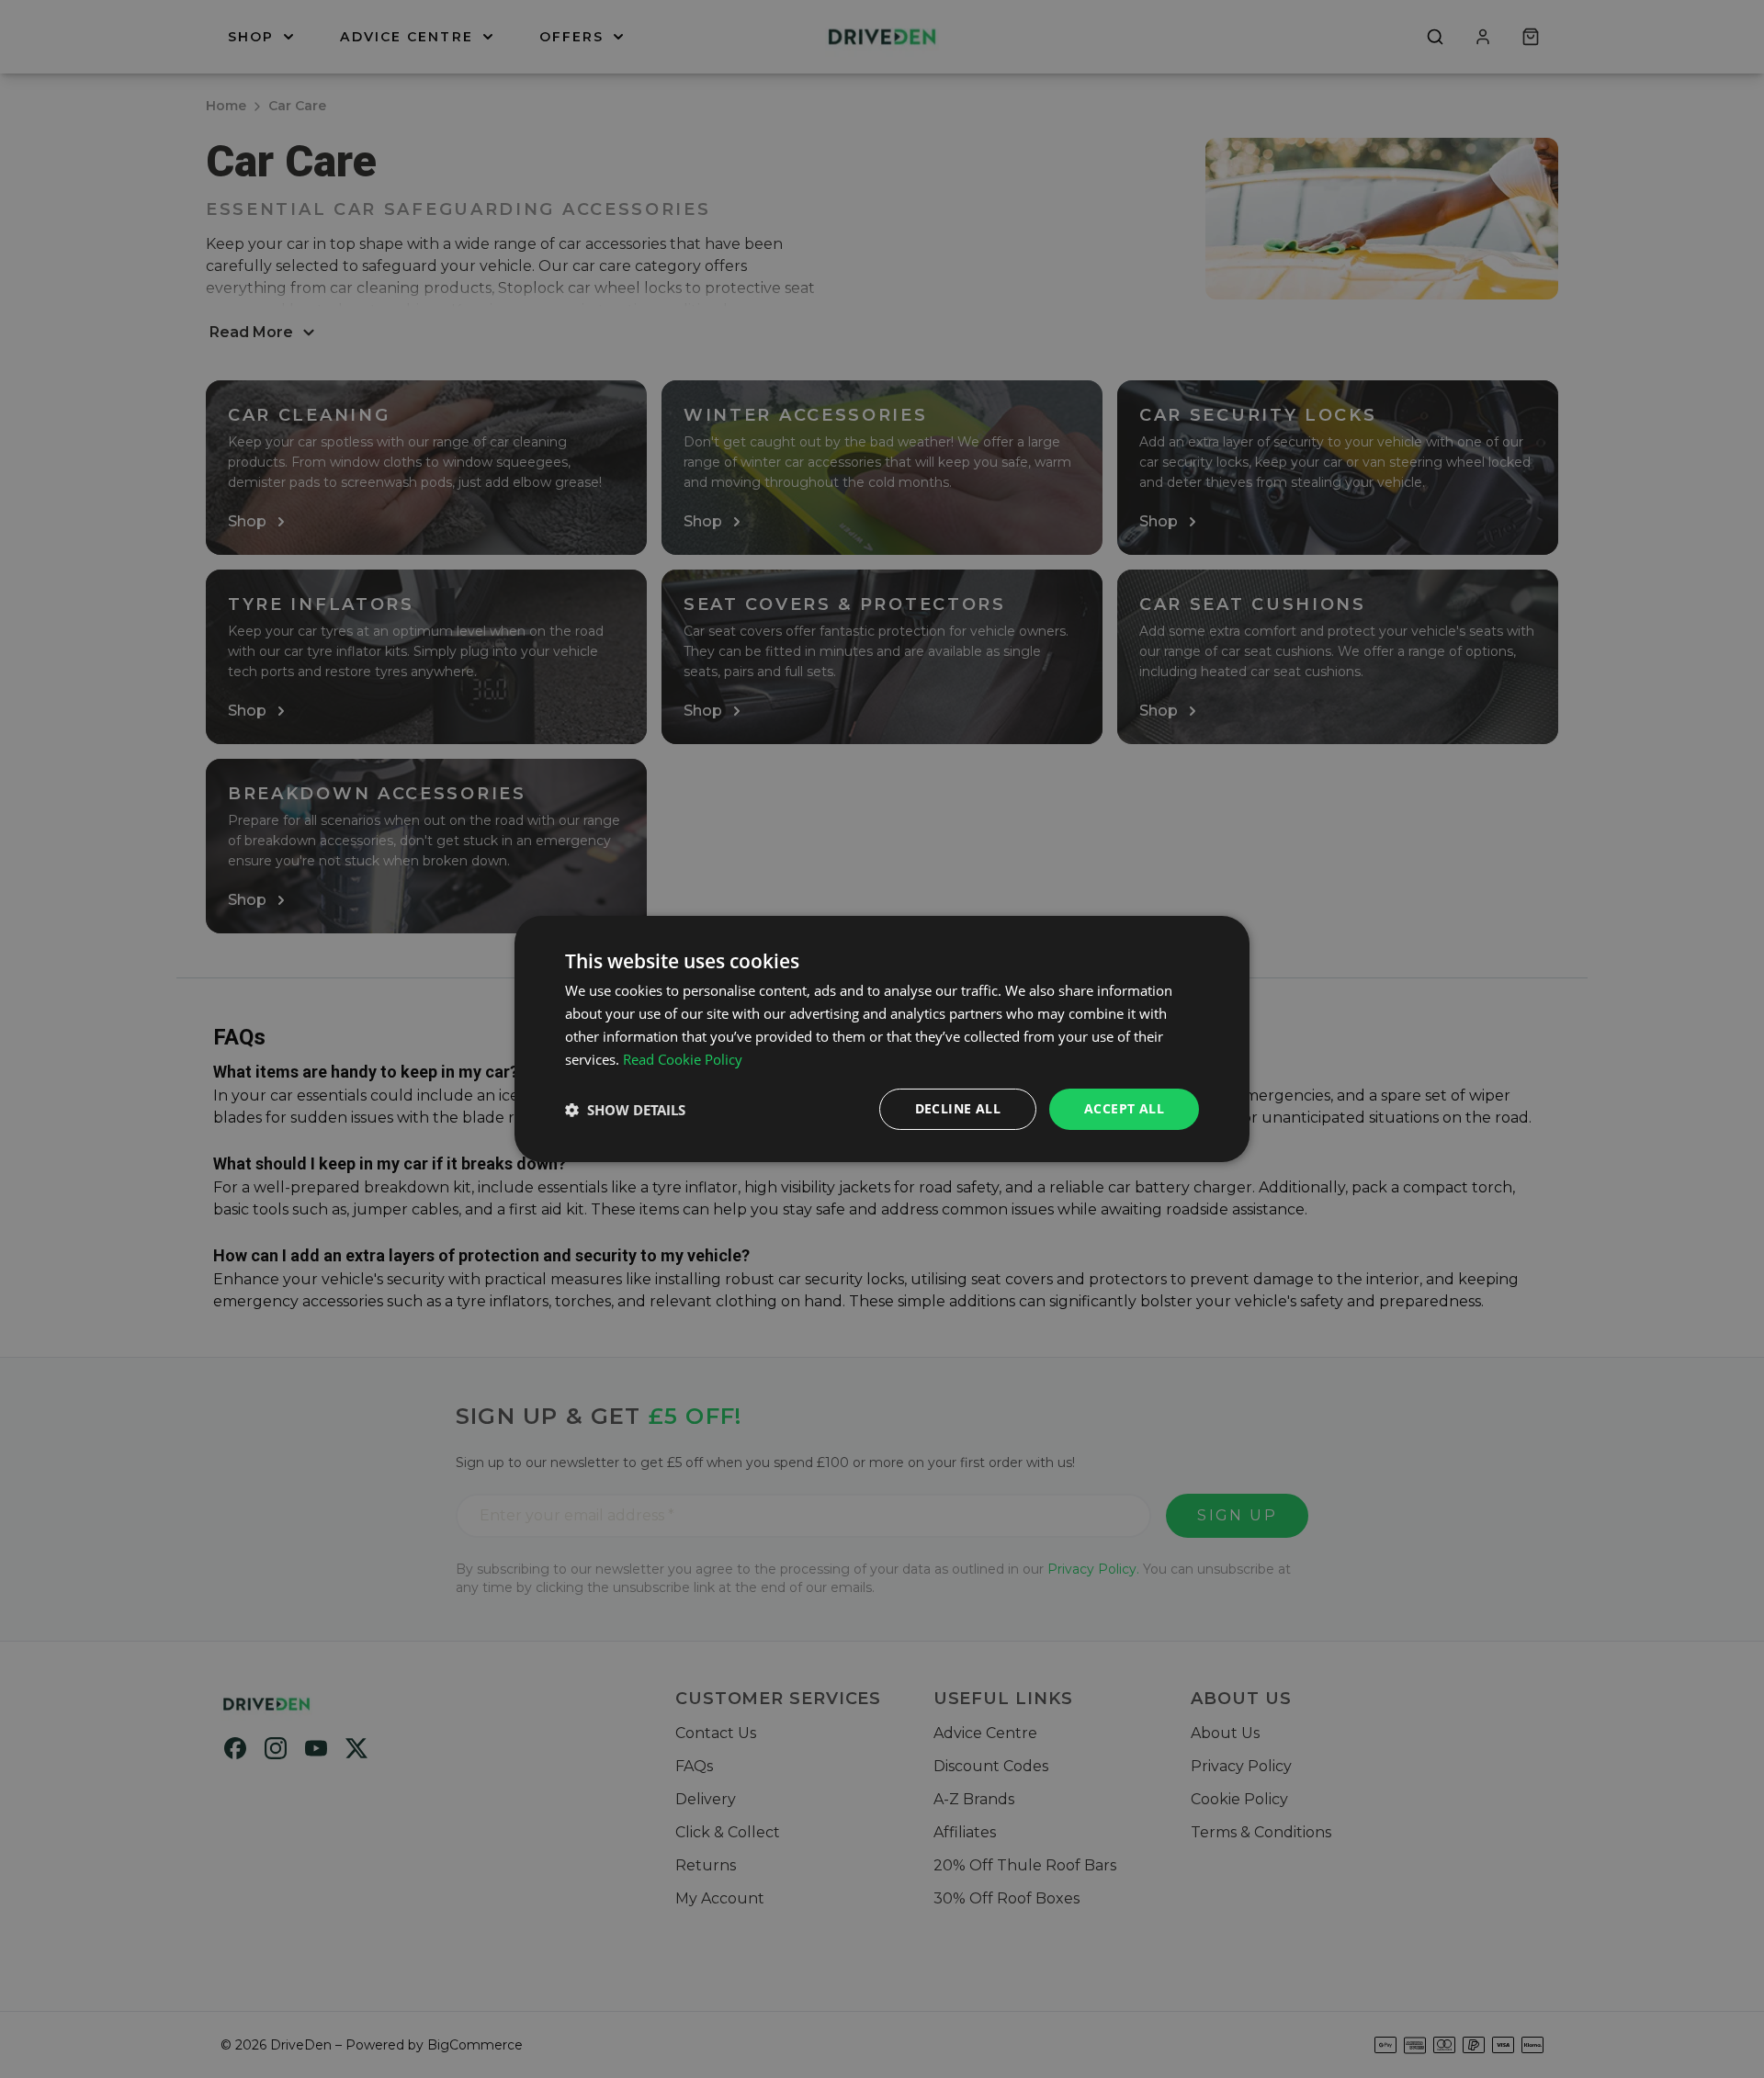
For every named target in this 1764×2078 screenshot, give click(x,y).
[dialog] (882, 1039)
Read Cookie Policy (683, 1059)
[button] (625, 1110)
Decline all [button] (958, 1108)
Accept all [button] (1124, 1108)
